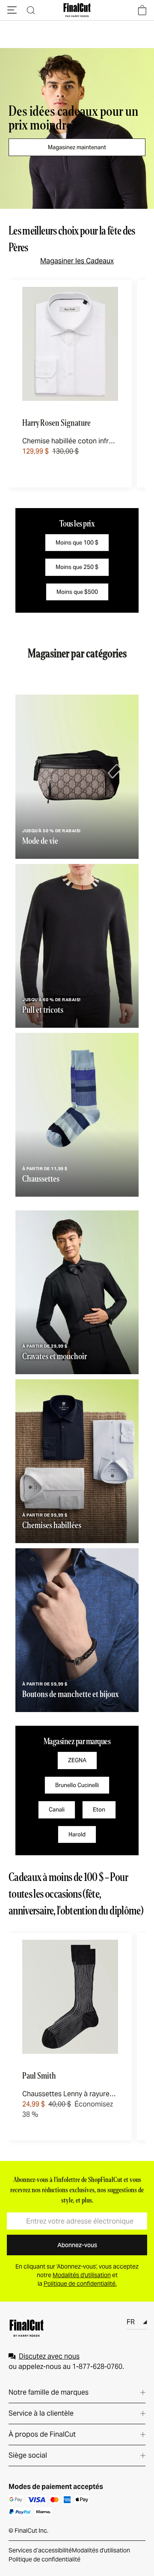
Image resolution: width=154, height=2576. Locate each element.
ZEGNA (77, 1760)
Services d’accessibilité (40, 2550)
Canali (57, 1810)
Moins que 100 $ (77, 543)
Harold (77, 1834)
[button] (12, 10)
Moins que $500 (77, 592)
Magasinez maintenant (77, 147)
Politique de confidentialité (44, 2559)
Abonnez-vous (77, 2245)
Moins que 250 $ (77, 567)
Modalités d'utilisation (101, 2550)
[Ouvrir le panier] (142, 10)
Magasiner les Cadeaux (77, 261)
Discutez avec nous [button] (49, 2356)
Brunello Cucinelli (77, 1785)
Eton (99, 1810)
